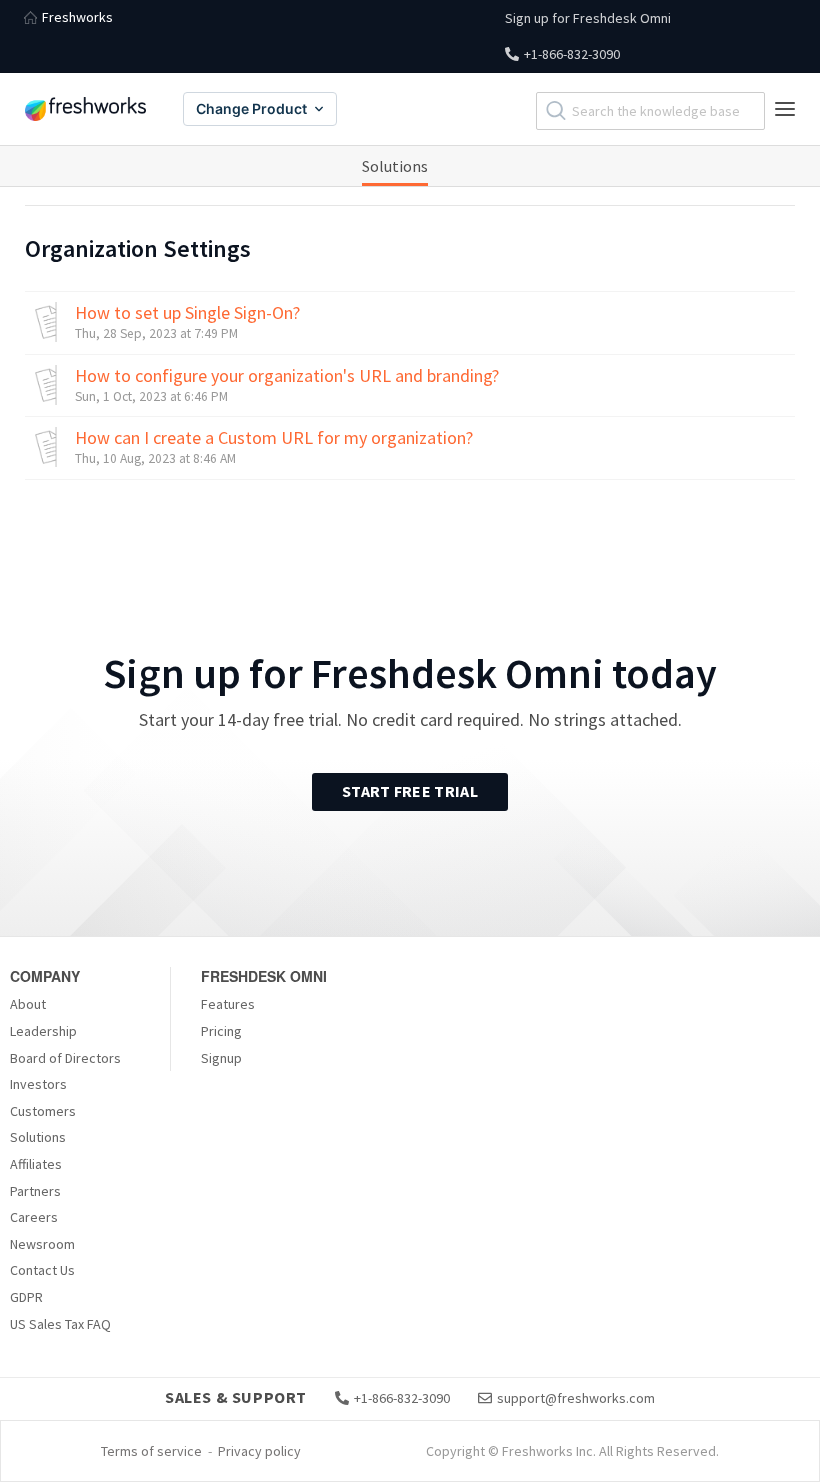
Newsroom (42, 1244)
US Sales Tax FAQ (60, 1324)
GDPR (26, 1297)
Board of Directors (65, 1058)
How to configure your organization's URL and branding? (287, 376)
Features (228, 1004)
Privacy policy (259, 1451)
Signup (221, 1058)
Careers (34, 1217)
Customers (43, 1111)
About (28, 1004)
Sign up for (588, 18)
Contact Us (42, 1270)
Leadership (43, 1031)
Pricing (221, 1031)
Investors (38, 1084)
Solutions (395, 166)
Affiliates (36, 1164)
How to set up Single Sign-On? (187, 313)
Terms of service (151, 1451)
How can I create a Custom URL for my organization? (274, 438)
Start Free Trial (410, 791)
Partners (35, 1191)
